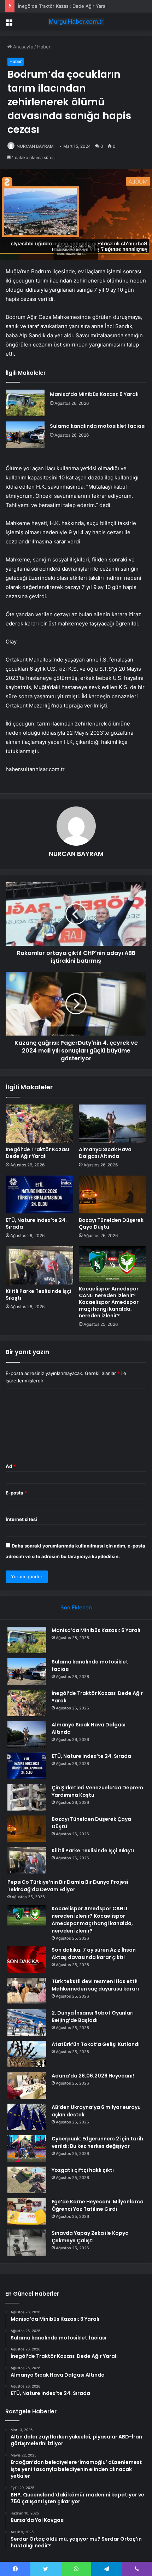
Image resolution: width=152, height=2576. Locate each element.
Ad (11, 1466)
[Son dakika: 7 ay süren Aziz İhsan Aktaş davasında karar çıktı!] (27, 1960)
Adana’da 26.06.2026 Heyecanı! (93, 2076)
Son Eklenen (76, 1607)
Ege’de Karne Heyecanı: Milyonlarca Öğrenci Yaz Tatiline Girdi (98, 2205)
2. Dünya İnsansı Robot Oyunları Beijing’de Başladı (93, 2016)
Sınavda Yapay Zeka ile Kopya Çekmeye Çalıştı (90, 2237)
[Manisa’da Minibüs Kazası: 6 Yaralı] (25, 403)
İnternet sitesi (21, 1519)
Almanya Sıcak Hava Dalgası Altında (105, 1153)
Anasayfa (22, 47)
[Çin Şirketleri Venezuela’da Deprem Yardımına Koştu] (27, 1797)
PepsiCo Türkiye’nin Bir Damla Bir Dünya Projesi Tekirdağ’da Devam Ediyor (68, 1886)
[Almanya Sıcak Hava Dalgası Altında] (113, 1124)
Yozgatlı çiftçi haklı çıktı (83, 2170)
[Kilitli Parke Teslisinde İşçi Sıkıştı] (39, 1265)
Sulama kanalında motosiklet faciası (98, 426)
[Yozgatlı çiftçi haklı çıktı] (27, 2180)
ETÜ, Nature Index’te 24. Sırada (36, 1223)
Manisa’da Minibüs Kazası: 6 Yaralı (94, 394)
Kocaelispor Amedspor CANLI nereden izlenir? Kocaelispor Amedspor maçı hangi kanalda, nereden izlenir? (109, 1302)
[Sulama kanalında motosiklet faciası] (25, 435)
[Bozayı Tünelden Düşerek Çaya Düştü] (113, 1195)
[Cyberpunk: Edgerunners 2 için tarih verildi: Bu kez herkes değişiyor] (27, 2148)
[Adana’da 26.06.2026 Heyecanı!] (27, 2085)
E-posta (16, 1493)
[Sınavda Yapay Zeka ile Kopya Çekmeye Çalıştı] (27, 2243)
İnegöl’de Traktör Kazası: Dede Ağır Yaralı (63, 6)
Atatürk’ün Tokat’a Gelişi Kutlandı (96, 2044)
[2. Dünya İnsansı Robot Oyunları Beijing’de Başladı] (27, 2023)
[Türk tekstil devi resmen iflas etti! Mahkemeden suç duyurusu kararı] (27, 1991)
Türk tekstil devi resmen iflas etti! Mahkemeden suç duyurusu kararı (95, 1985)
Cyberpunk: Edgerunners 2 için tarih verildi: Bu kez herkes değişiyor (97, 2142)
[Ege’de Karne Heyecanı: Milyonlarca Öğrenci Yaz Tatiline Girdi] (27, 2211)
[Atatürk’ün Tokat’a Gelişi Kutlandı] (27, 2054)
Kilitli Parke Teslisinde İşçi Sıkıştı (39, 1295)
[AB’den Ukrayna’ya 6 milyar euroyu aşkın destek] (27, 2117)
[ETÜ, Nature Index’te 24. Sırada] (39, 1195)
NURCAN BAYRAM (35, 146)
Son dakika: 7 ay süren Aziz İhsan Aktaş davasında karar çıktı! (94, 1954)
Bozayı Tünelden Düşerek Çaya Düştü (111, 1223)
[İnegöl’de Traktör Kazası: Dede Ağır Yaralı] (39, 1124)
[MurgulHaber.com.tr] (76, 22)
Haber (44, 47)
